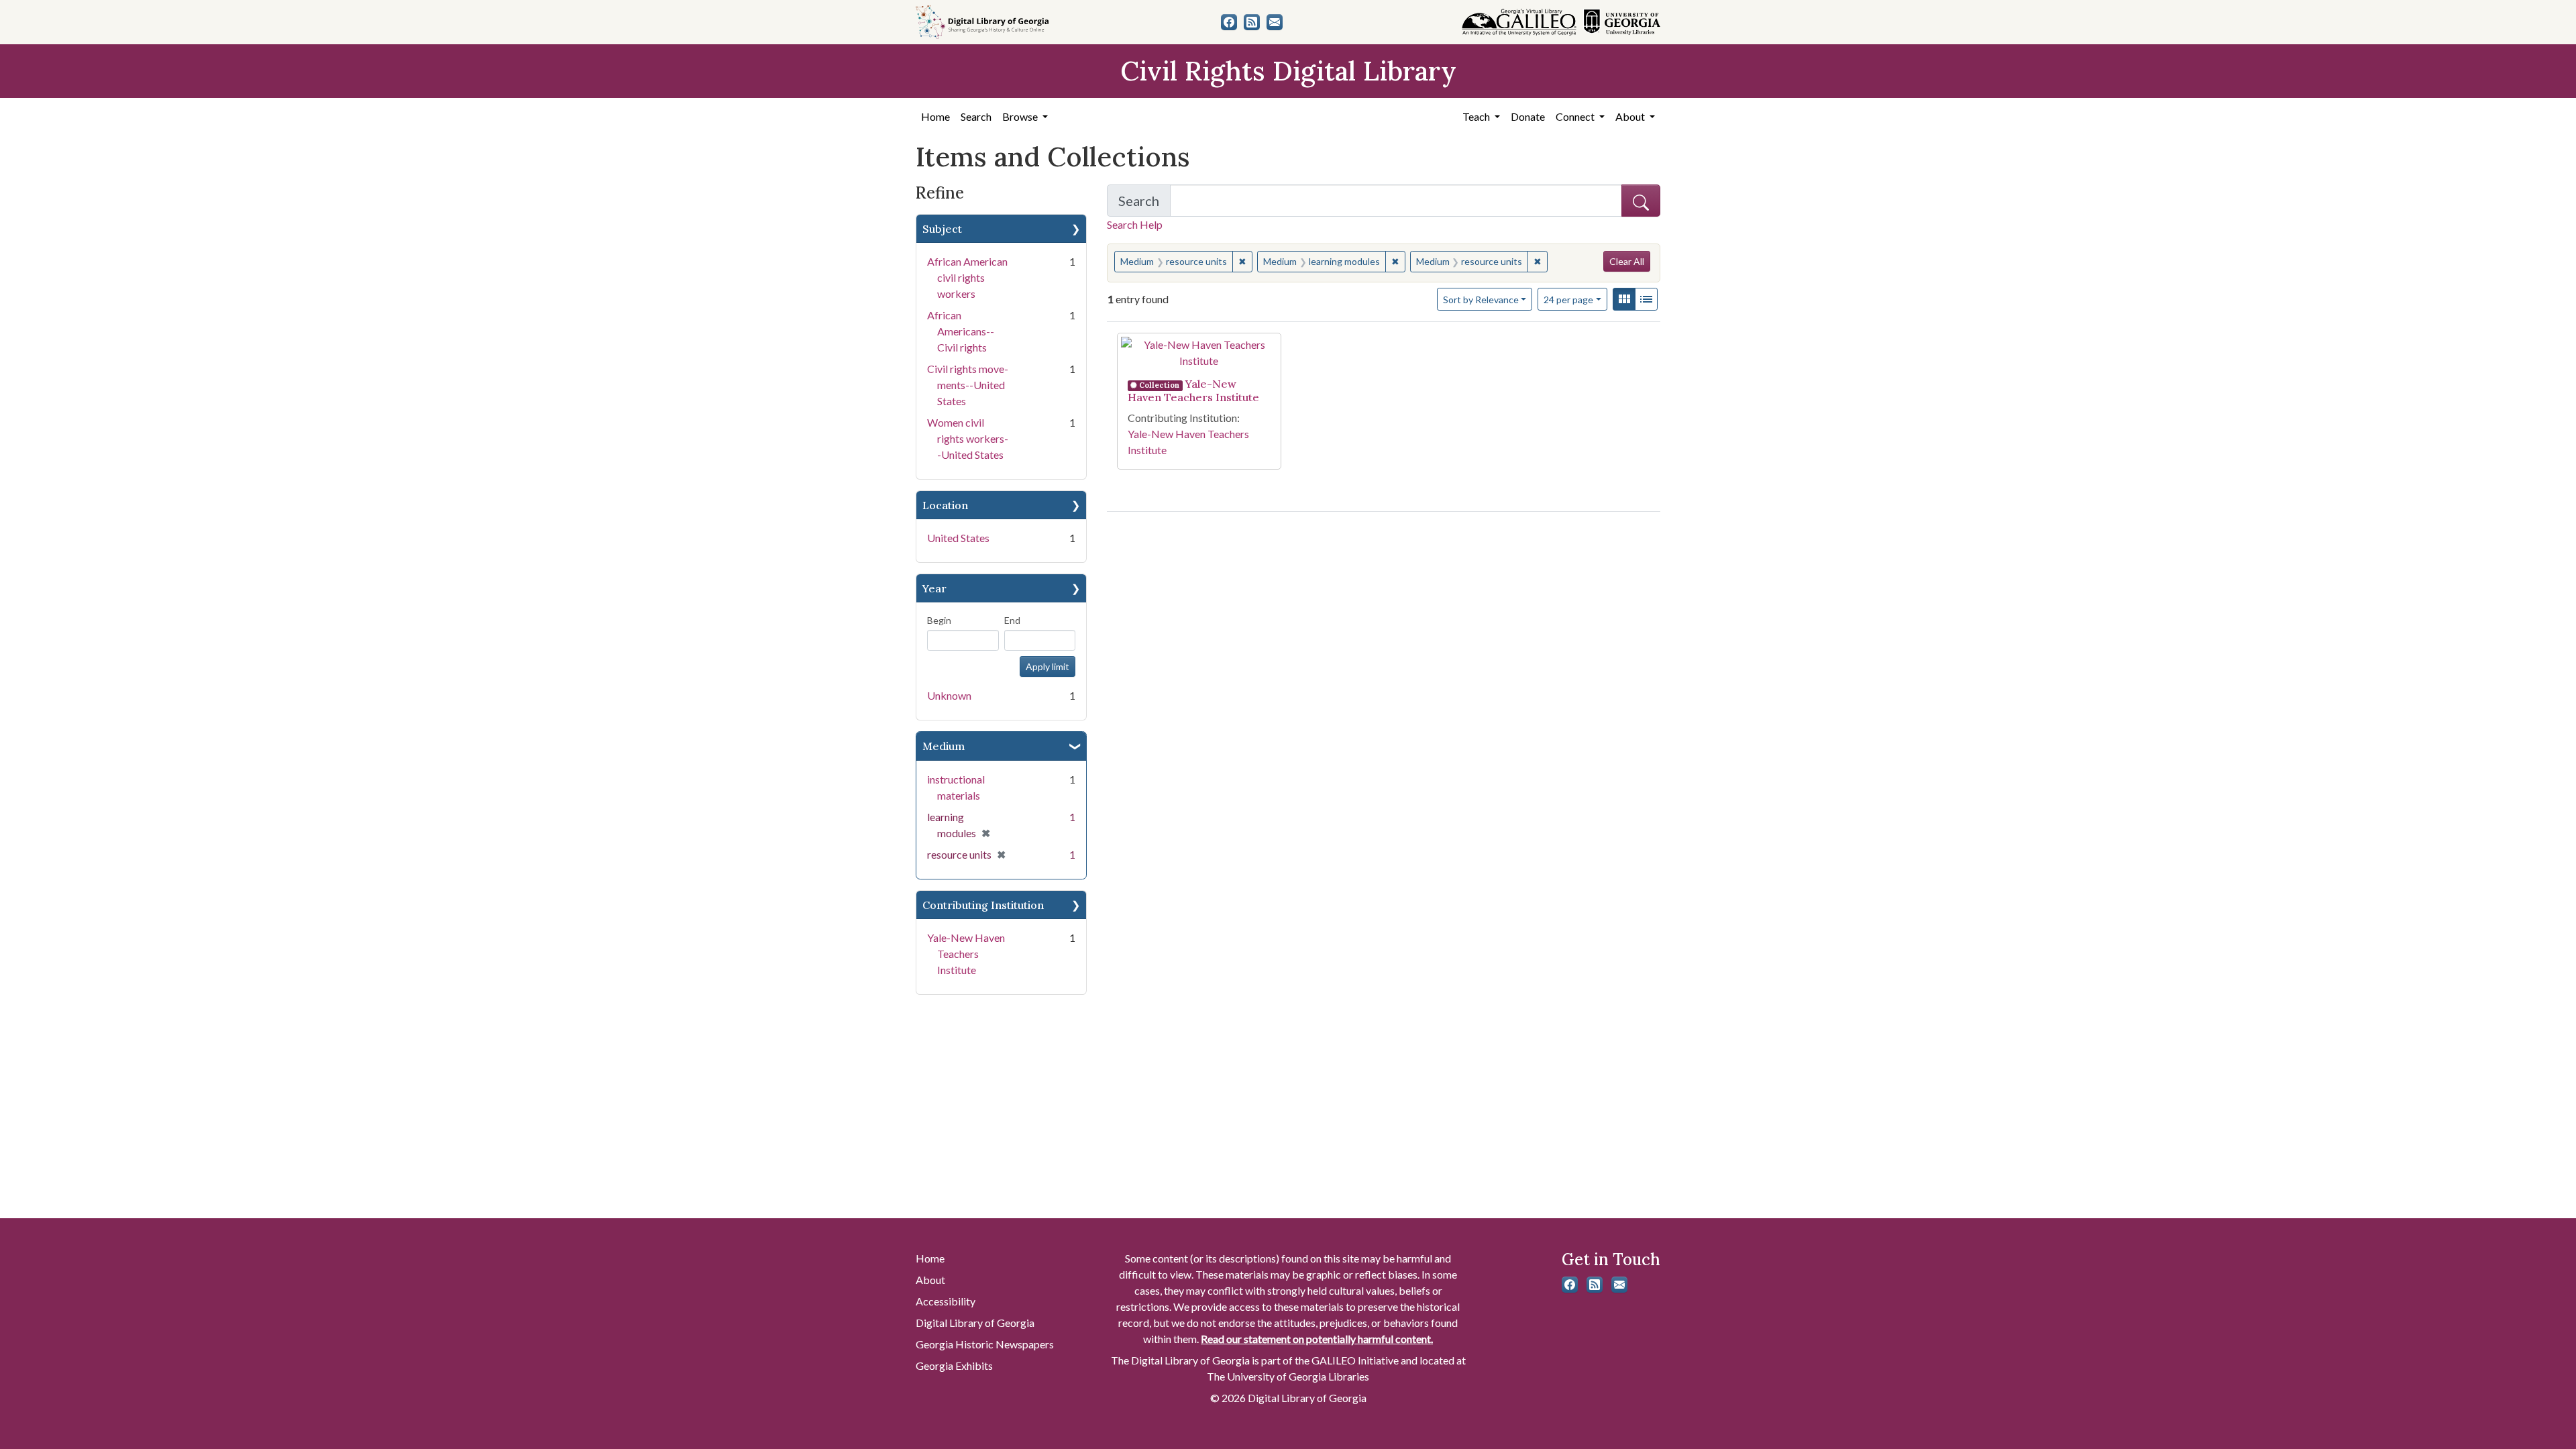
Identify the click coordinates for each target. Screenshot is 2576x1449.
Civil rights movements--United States (968, 385)
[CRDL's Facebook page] (1229, 22)
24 (1568, 299)
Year (934, 588)
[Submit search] (1641, 201)
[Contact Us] (1275, 22)
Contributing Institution (983, 905)
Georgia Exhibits (954, 1365)
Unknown (949, 695)
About (930, 1280)
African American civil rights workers (967, 277)
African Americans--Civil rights (961, 331)
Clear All (1627, 261)
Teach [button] (1477, 116)
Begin (939, 620)
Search (976, 116)
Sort (1481, 300)
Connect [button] (1576, 116)
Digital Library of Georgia (975, 1323)
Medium (944, 746)
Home (935, 116)
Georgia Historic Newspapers (985, 1344)
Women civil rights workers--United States (968, 438)
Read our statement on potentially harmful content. (1317, 1339)
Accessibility (946, 1301)
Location (945, 505)
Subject (942, 229)
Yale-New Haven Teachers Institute (966, 954)
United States (958, 538)
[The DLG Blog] (1252, 22)
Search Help (1135, 224)
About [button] (1631, 116)
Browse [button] (1021, 116)
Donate (1528, 116)
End (1012, 620)
